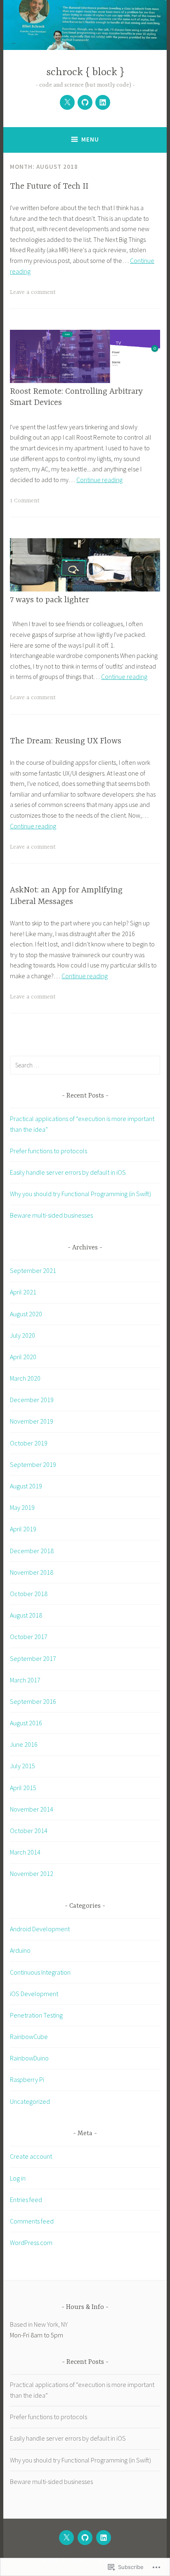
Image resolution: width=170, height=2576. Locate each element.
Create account (31, 2156)
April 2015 (23, 1788)
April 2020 (23, 1357)
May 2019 (22, 1507)
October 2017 (29, 1637)
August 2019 (26, 1486)
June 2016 (24, 1744)
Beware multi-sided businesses (51, 1215)
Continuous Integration (40, 1972)
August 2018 (26, 1615)
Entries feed (26, 2200)
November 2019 (32, 1421)
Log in (18, 2178)
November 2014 (32, 1809)
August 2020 (26, 1314)
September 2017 (33, 1658)
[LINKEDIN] (104, 2538)
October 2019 (29, 1443)
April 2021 (23, 1292)
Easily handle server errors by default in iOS (68, 1172)
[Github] (85, 102)
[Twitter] (67, 102)
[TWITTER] (66, 2538)
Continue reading (99, 480)
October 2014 (29, 1831)
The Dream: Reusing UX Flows (66, 741)
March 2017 (25, 1680)
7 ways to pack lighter (50, 600)
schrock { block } (85, 72)
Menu (90, 139)
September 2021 (33, 1270)
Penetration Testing (36, 2015)
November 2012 (32, 1873)
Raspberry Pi (27, 2079)
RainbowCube (29, 2037)
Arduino (20, 1950)
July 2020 (22, 1335)
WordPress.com (31, 2242)
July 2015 (22, 1766)
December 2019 (32, 1400)
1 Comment (25, 501)
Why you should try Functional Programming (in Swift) (80, 1194)
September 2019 (33, 1464)
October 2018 (29, 1594)
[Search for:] (85, 1065)
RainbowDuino (29, 2058)
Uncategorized (30, 2101)
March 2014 (25, 1852)
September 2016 (33, 1701)
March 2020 (25, 1378)
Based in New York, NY (39, 2324)
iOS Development (34, 1994)
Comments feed (32, 2221)
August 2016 (26, 1723)
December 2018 (32, 1551)
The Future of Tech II (49, 186)
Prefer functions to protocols (48, 1151)
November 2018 (32, 1572)
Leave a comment (33, 292)
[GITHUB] (85, 2538)
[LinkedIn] (103, 102)
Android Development (40, 1929)
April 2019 (23, 1529)
